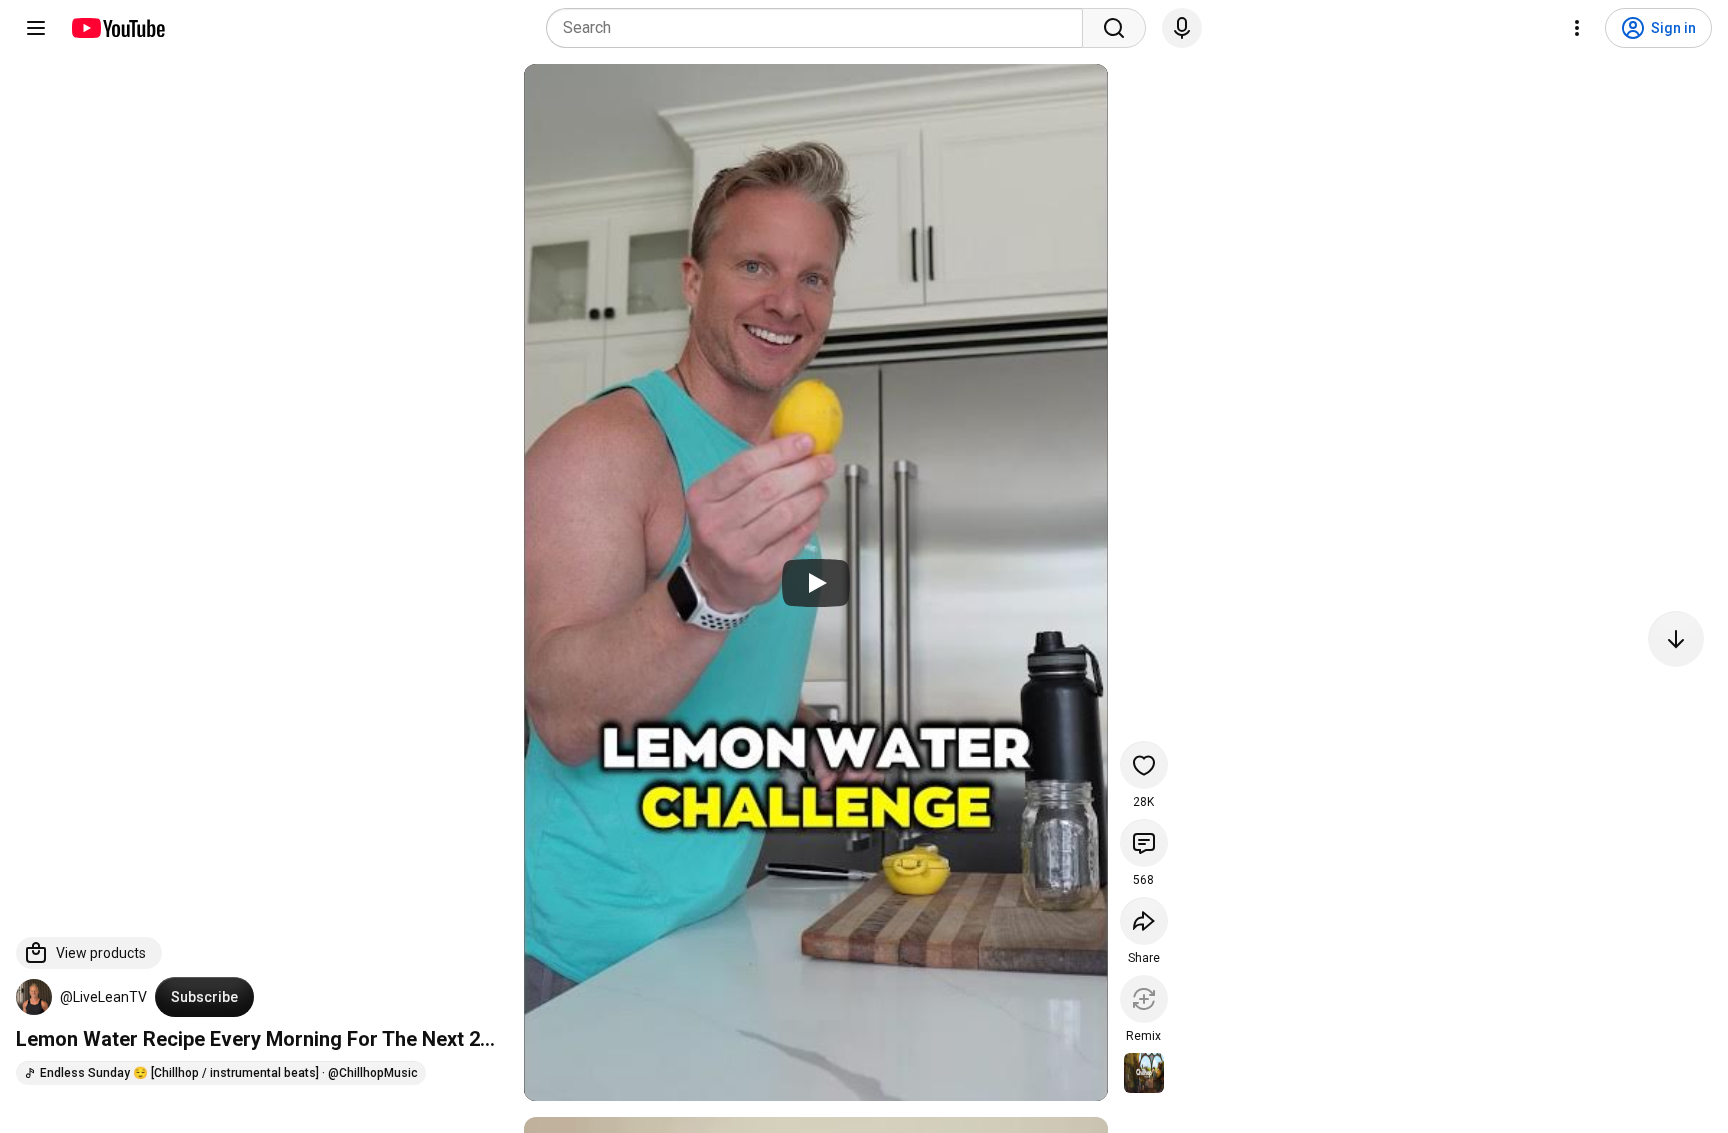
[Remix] (1144, 999)
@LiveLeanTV (103, 997)
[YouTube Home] (117, 28)
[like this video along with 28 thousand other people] (1144, 765)
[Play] (816, 583)
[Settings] (1577, 28)
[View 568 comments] (1144, 843)
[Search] (1114, 28)
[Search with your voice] (1182, 28)
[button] (34, 997)
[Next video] (1676, 639)
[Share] (1144, 921)
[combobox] (820, 28)
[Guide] (36, 28)
